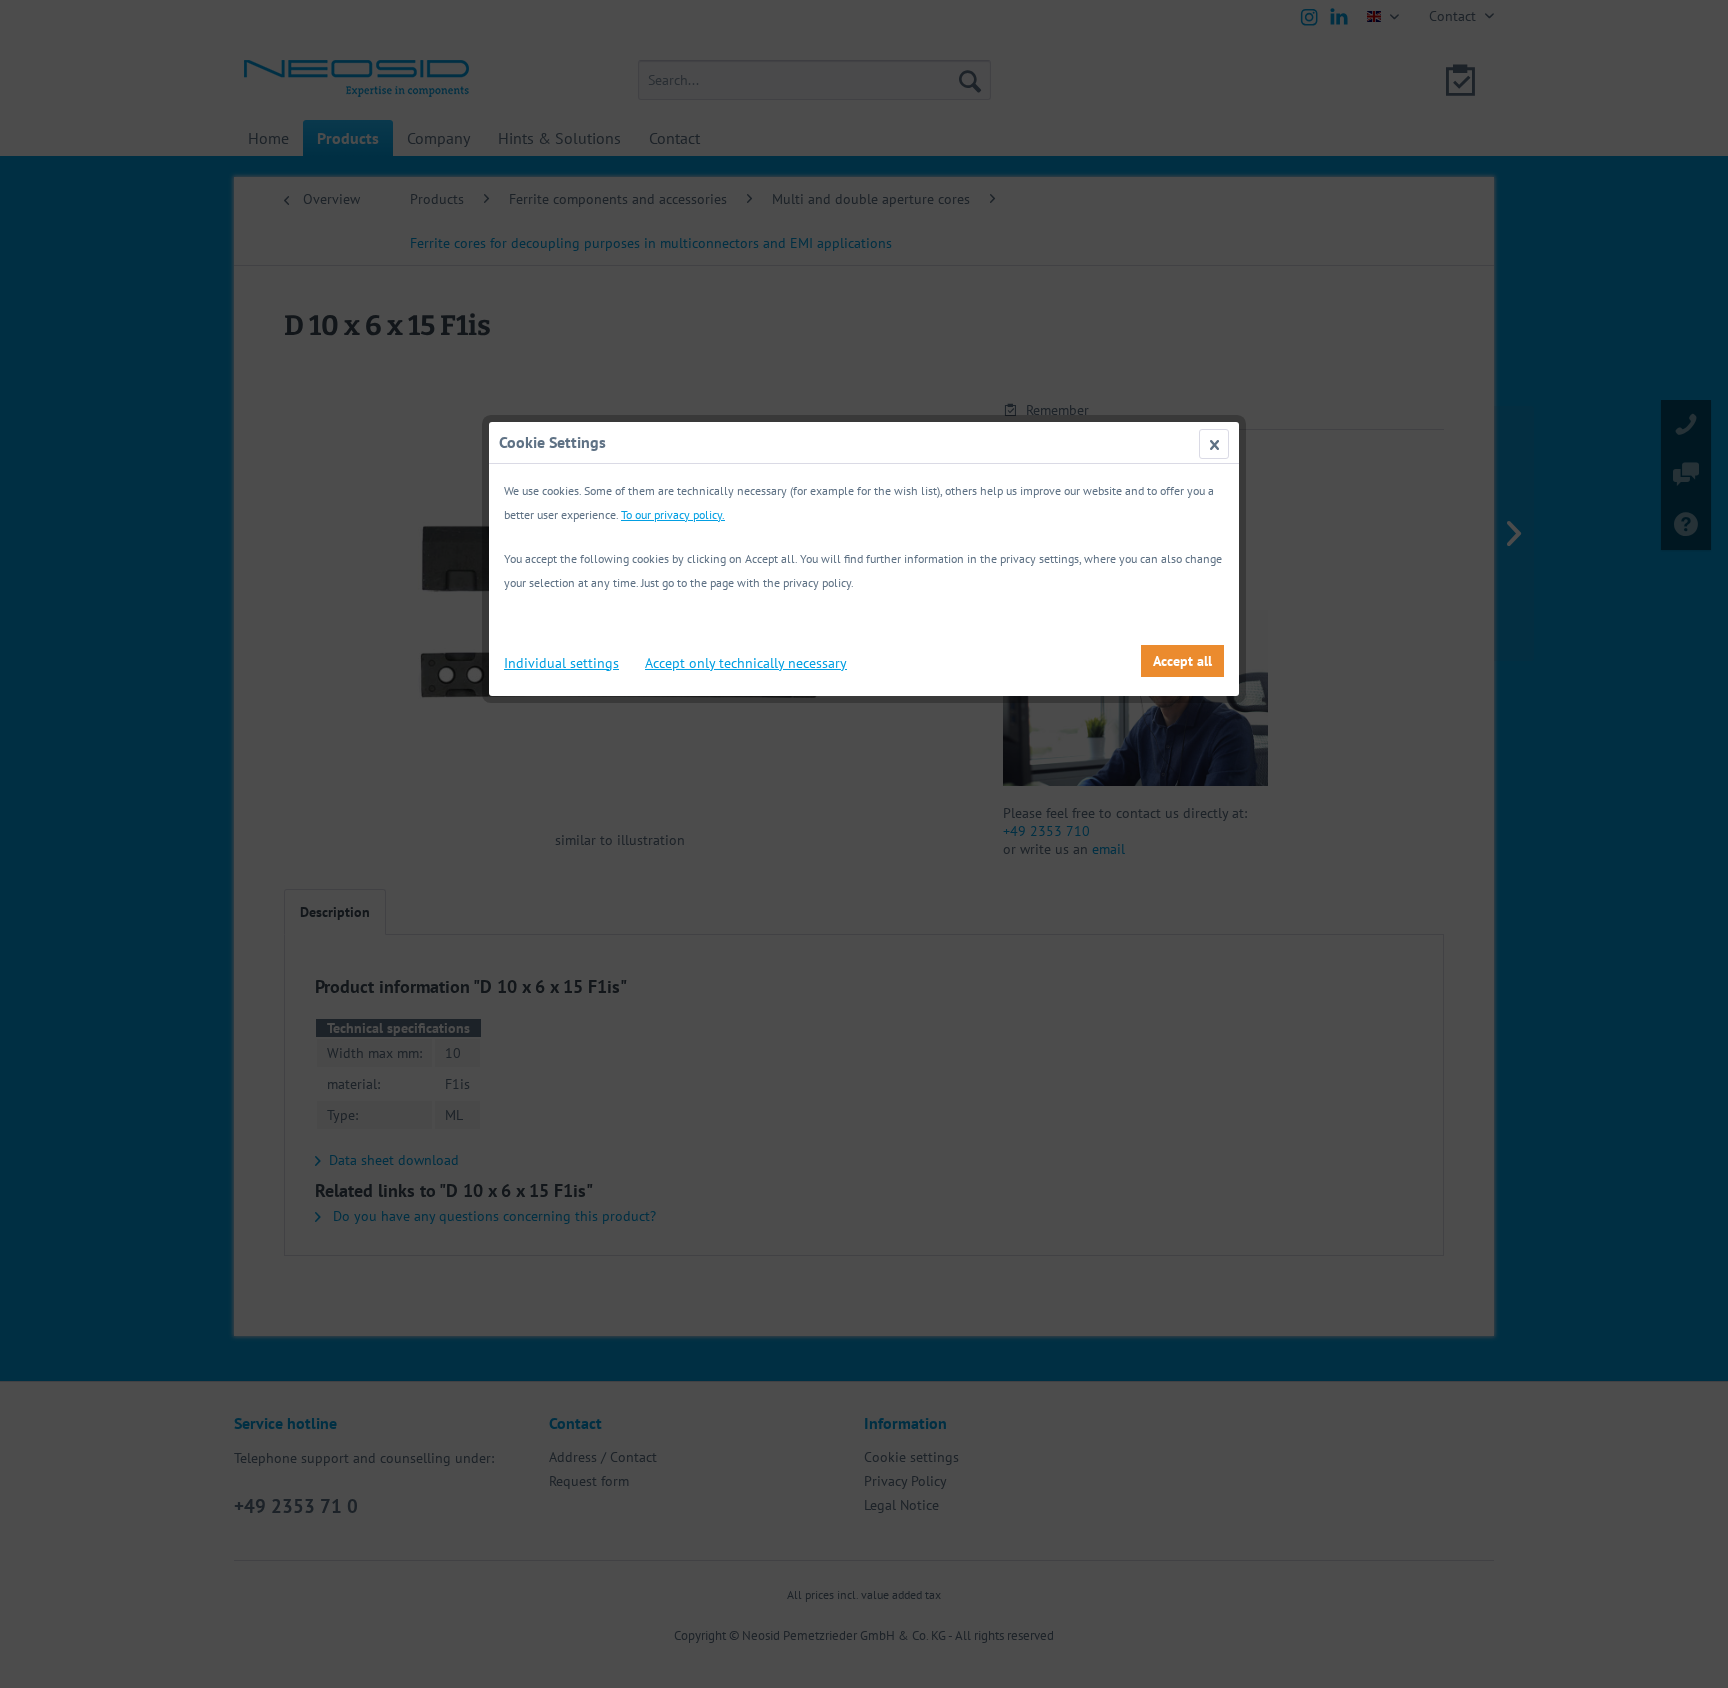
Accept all (1182, 661)
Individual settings (561, 663)
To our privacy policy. (673, 514)
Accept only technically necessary (746, 663)
